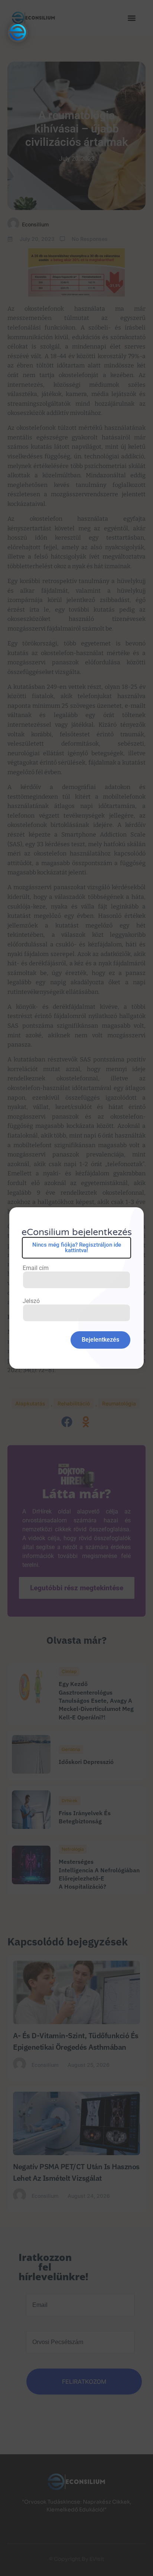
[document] (76, 1288)
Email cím (36, 1268)
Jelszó (31, 1301)
